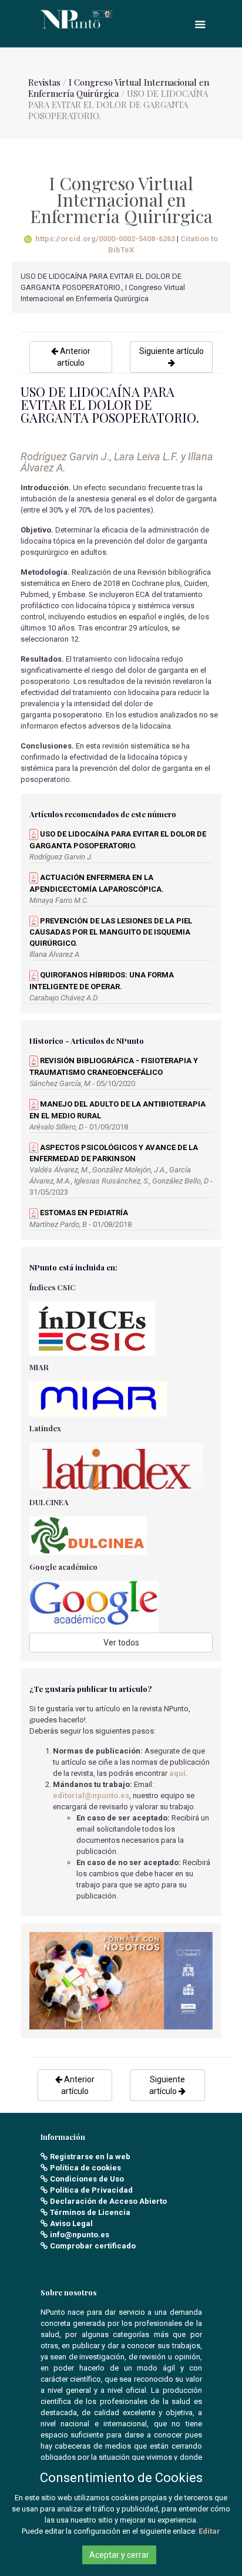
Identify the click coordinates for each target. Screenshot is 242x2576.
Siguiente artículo (172, 351)
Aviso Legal (71, 2223)
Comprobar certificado (93, 2246)
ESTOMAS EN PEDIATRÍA (83, 1213)
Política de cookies (85, 2168)
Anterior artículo (74, 357)
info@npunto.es (80, 2235)
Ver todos (121, 1643)
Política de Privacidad (91, 2190)
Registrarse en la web (90, 2157)
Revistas (44, 82)
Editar (209, 2531)
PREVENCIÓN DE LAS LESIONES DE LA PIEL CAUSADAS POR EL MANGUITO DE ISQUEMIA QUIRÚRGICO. (111, 932)
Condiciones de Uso (87, 2179)
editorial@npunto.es (91, 1796)
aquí (177, 1773)
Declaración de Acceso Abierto (108, 2201)
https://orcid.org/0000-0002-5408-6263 (105, 239)
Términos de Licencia (90, 2212)
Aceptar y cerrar (119, 2555)
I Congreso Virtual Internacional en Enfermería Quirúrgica (119, 88)
